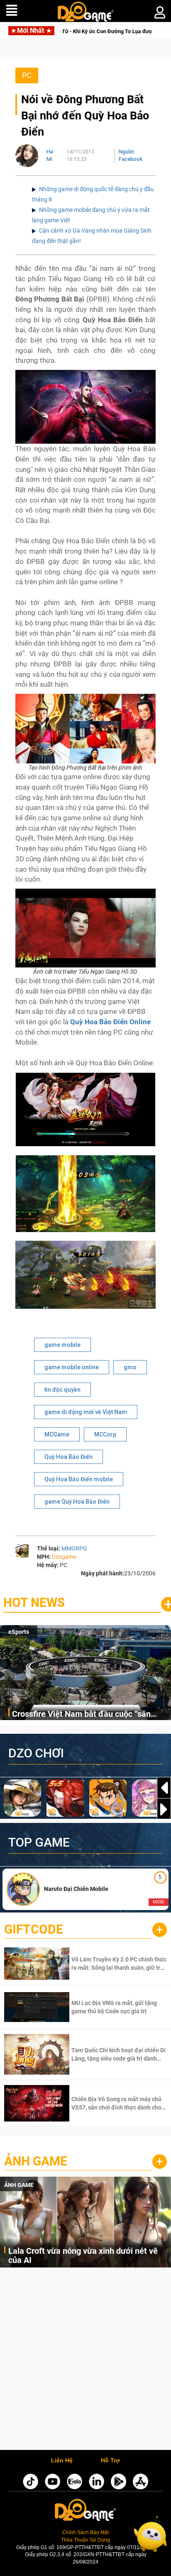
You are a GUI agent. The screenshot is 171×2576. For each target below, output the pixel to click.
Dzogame (64, 1557)
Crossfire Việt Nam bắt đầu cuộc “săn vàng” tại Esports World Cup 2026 (81, 1714)
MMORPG (74, 1548)
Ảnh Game (36, 2161)
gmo (130, 1367)
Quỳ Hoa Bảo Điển (68, 1457)
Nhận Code (118, 1964)
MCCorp (105, 1434)
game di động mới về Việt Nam (86, 1412)
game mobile (62, 1345)
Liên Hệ (62, 2461)
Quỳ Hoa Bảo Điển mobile (79, 1479)
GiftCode (34, 1929)
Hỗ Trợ (110, 2461)
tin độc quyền (62, 1390)
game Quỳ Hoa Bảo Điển (77, 1502)
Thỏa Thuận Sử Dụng (85, 2540)
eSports (19, 1632)
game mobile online (72, 1367)
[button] (164, 1809)
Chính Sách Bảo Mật (85, 2532)
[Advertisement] (85, 2361)
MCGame (57, 1434)
